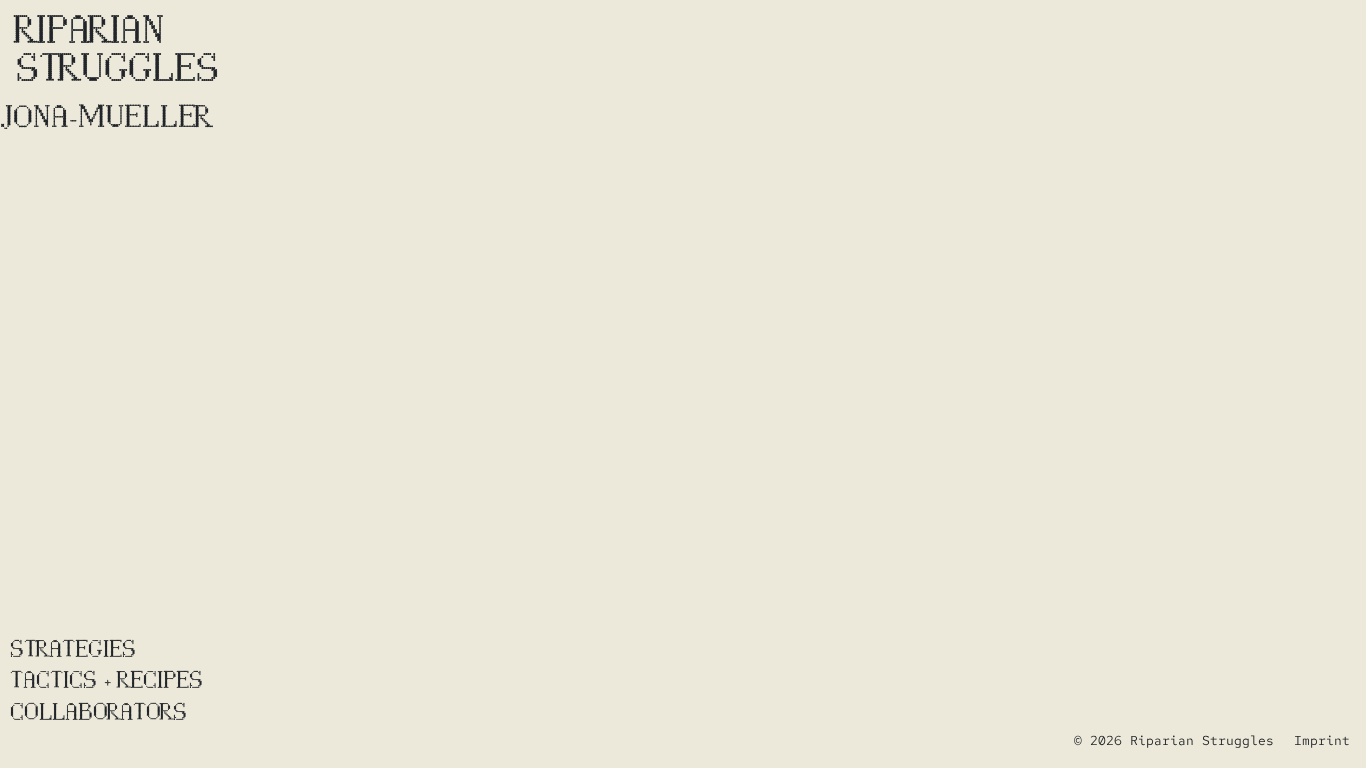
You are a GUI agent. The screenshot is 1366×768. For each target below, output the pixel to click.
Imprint (1322, 740)
